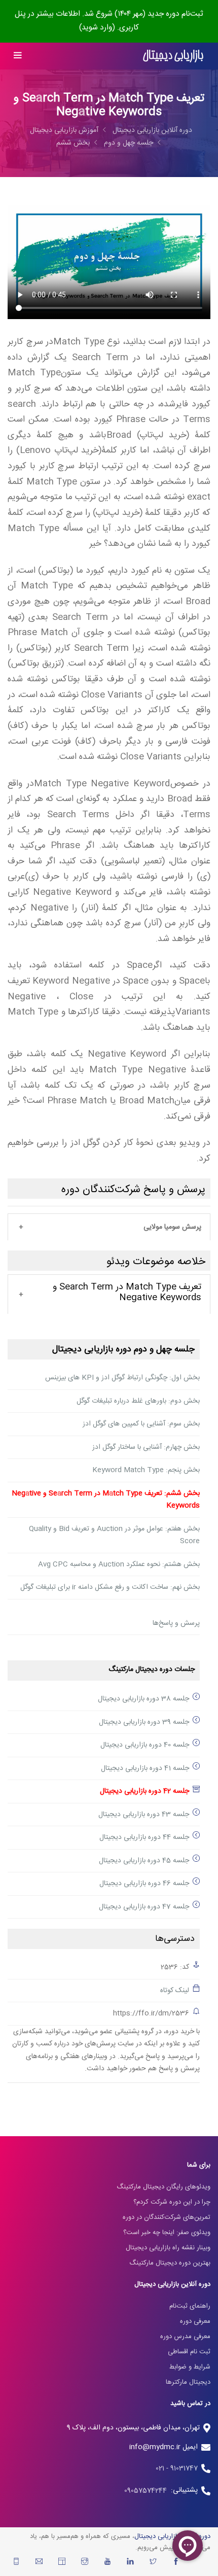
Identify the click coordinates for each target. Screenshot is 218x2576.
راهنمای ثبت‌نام (190, 2306)
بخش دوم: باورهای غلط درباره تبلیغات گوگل (138, 1401)
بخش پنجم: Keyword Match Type (146, 1470)
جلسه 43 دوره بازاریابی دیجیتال (144, 1815)
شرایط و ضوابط (190, 2367)
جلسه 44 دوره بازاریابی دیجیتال (144, 1837)
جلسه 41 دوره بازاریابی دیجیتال (145, 1768)
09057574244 (148, 2491)
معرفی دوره (195, 2321)
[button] (109, 1228)
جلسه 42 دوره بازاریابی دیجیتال (144, 1791)
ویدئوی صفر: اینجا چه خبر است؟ (167, 2233)
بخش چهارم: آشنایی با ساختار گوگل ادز (146, 1447)
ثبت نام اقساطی (189, 2352)
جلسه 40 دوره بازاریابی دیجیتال (145, 1745)
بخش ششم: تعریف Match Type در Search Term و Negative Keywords (106, 1500)
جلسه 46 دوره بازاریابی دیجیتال (144, 1884)
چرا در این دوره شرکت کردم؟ (172, 2202)
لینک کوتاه (175, 1991)
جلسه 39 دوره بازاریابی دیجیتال (144, 1722)
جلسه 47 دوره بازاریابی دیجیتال (144, 1907)
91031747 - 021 (177, 2468)
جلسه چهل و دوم (129, 143)
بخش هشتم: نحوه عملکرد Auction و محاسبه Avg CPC (119, 1564)
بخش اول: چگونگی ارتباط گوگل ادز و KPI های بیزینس (122, 1378)
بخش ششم (73, 143)
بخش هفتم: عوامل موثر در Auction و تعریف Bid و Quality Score (114, 1535)
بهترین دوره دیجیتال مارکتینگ (170, 2263)
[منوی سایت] (17, 56)
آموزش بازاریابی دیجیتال (64, 130)
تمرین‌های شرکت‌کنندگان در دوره (167, 2217)
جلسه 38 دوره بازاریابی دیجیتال (143, 1699)
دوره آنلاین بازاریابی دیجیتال (152, 130)
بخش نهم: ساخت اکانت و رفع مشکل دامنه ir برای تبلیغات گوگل (110, 1587)
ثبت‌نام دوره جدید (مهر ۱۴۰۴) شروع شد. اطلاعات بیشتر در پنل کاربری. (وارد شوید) (109, 21)
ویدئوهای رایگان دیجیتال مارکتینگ (163, 2187)
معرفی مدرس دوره (185, 2337)
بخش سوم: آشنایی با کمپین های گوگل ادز (141, 1424)
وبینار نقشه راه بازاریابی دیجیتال (168, 2248)
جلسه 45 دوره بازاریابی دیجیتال (144, 1861)
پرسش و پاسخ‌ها (176, 1623)
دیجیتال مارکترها (188, 2382)
